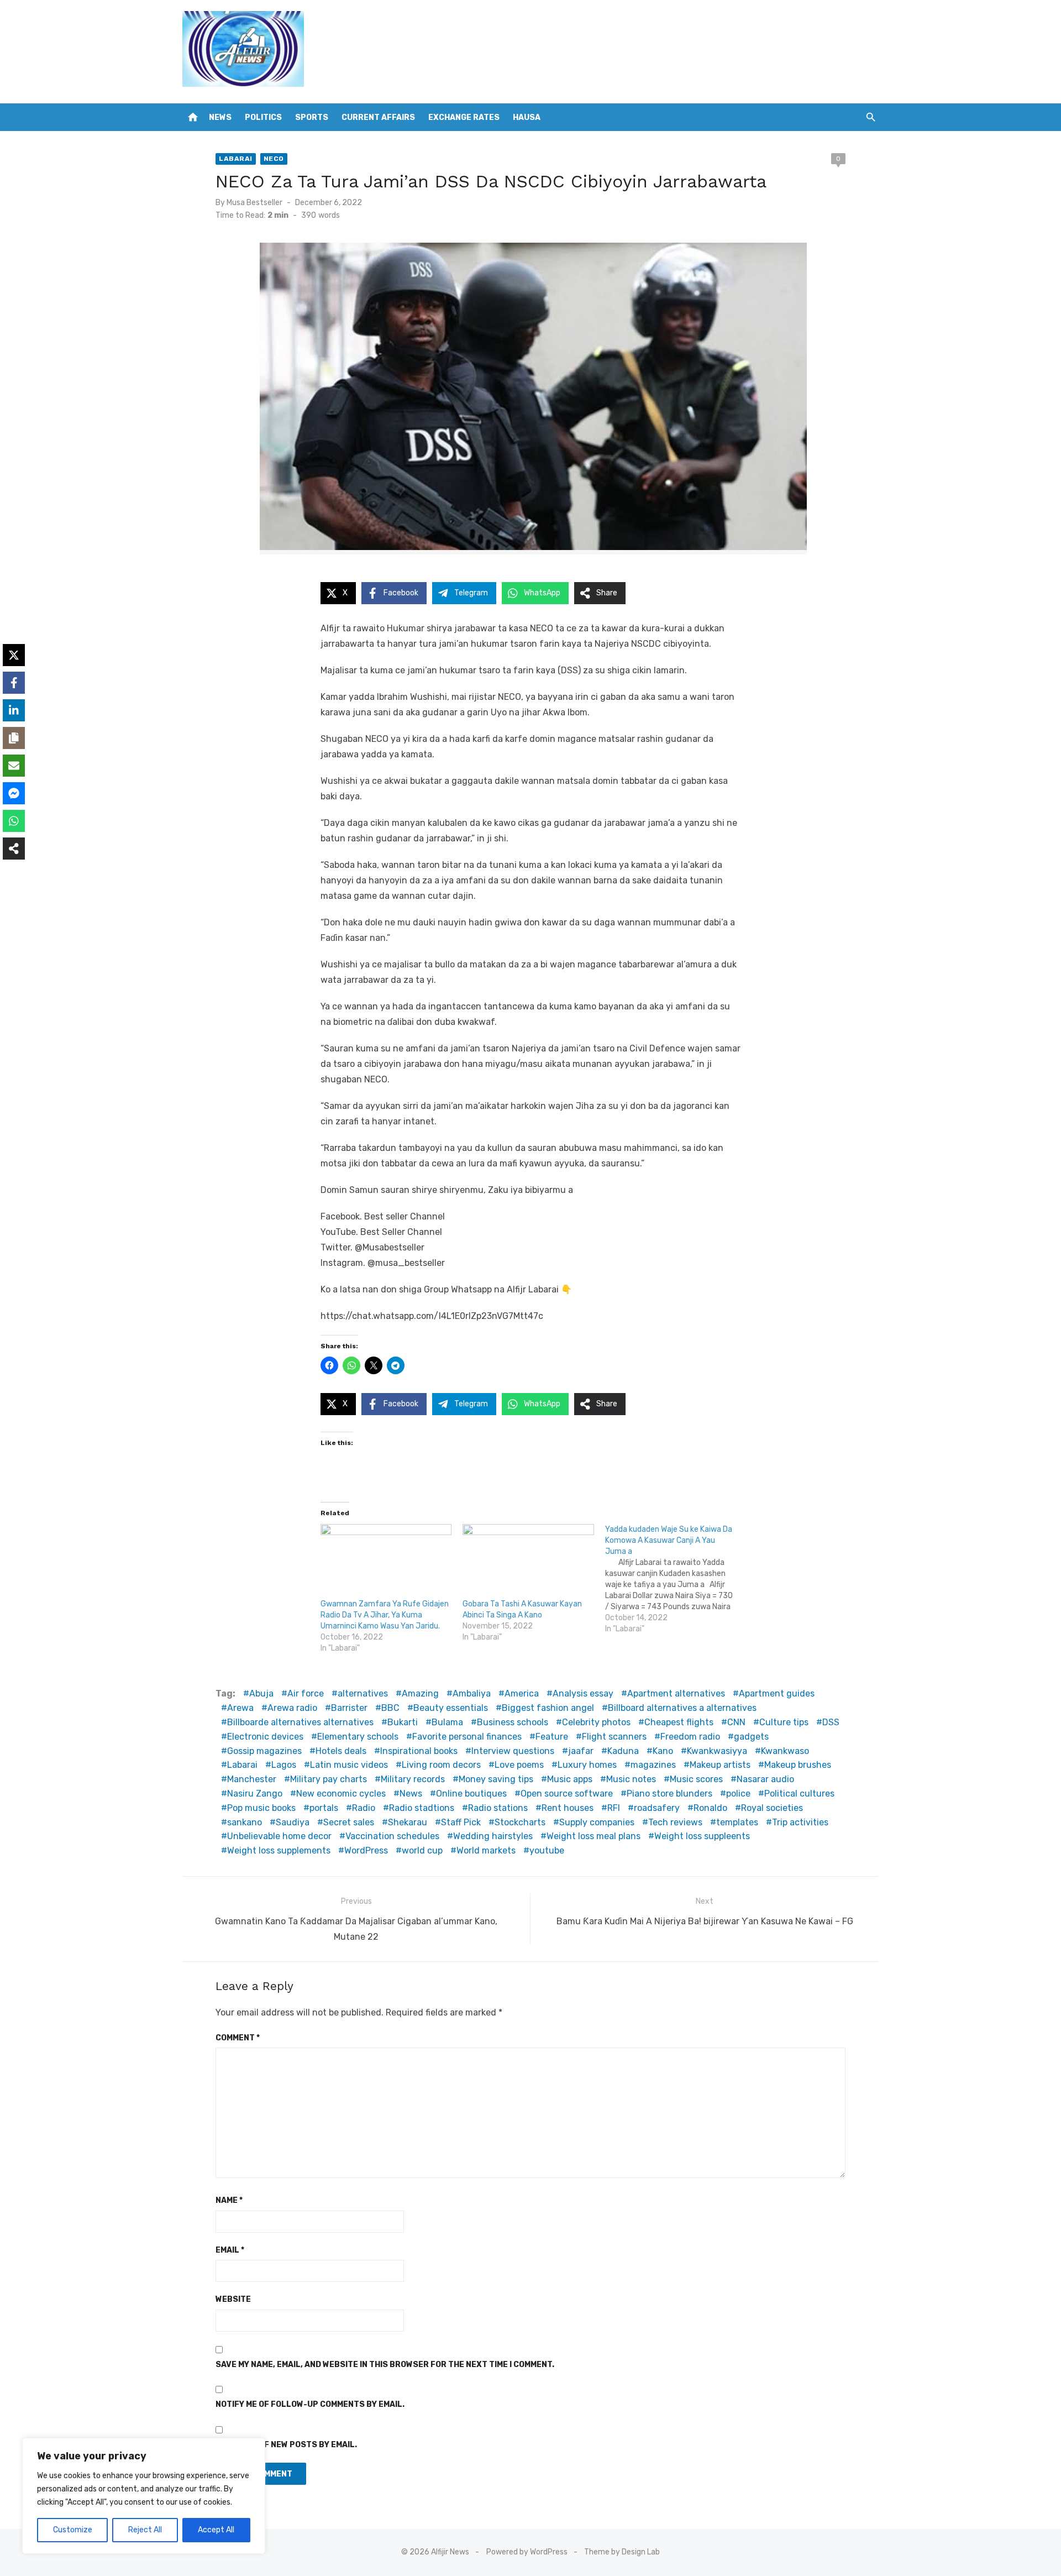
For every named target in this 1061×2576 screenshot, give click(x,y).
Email (230, 2250)
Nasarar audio (765, 1779)
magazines (653, 1765)
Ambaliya (472, 1693)
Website (233, 2299)
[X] (14, 655)
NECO (274, 159)
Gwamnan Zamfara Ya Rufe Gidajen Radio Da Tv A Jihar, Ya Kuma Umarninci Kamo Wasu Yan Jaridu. (385, 1615)
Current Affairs (378, 117)
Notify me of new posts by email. (286, 2445)
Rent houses (568, 1808)
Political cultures (799, 1794)
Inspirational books (419, 1751)
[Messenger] (14, 793)
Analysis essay (583, 1693)
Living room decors (441, 1765)
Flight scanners (614, 1737)
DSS (831, 1722)
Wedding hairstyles (493, 1836)
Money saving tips (496, 1779)
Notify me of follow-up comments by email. (310, 2404)
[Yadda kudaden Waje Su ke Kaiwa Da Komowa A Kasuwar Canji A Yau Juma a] (676, 1579)
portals (324, 1808)
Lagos (284, 1765)
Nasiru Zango (255, 1794)
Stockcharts (520, 1822)
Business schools (513, 1722)
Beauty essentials (451, 1708)
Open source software (567, 1794)
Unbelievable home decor (279, 1836)
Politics (263, 117)
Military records (413, 1779)
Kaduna (623, 1751)
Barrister (349, 1708)
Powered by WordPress (527, 2552)
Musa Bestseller (254, 203)
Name (229, 2200)
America (522, 1693)
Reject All (145, 2530)
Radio (364, 1808)
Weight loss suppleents (702, 1836)
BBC (390, 1708)
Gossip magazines (264, 1751)
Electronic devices (265, 1737)
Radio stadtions (422, 1808)
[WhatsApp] (14, 821)
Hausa (527, 117)
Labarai (236, 159)
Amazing (420, 1693)
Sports (312, 117)
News (220, 117)
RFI (614, 1808)
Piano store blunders (669, 1794)
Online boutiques (471, 1794)
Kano (663, 1751)
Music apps (570, 1779)
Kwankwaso (785, 1751)
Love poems (519, 1765)
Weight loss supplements (279, 1850)
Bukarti (403, 1722)
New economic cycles (341, 1794)
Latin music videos (349, 1765)
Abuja (261, 1693)
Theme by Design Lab (622, 2552)
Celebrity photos (596, 1722)
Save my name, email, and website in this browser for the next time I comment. (385, 2365)
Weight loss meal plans (593, 1836)
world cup (422, 1850)
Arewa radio (292, 1708)
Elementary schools (358, 1737)
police (738, 1794)
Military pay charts (329, 1779)
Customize (73, 2530)
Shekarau (408, 1822)
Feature (552, 1737)
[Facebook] (14, 683)
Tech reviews (675, 1822)
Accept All (216, 2530)
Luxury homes (587, 1765)
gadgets (751, 1737)
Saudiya (293, 1822)
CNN (736, 1722)
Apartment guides (777, 1693)
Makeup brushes (798, 1765)
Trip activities (800, 1822)
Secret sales (349, 1822)
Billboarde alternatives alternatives (300, 1722)
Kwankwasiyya (717, 1751)
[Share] (14, 849)
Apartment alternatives (676, 1693)
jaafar (581, 1751)
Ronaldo (710, 1808)
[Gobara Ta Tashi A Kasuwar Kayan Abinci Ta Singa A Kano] (528, 1562)
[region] (144, 2496)
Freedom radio (690, 1737)
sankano (245, 1822)
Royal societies (772, 1808)
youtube (547, 1850)
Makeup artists (720, 1765)
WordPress (366, 1850)
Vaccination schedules (392, 1836)
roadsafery (657, 1808)
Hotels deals (341, 1751)
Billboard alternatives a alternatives (682, 1708)
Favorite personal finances (467, 1737)
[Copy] (14, 738)
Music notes (631, 1779)
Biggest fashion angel (548, 1708)
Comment (238, 2038)
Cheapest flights (679, 1722)
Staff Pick (461, 1822)
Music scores (696, 1779)
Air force (306, 1693)
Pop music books (261, 1808)
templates (737, 1822)
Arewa (240, 1708)
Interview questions (513, 1751)
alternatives (363, 1693)
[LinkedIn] (14, 710)
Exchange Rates (464, 117)
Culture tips (784, 1722)
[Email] (14, 766)
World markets (486, 1850)
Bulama (447, 1722)
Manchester (252, 1779)
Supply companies (597, 1822)
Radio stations (498, 1808)
